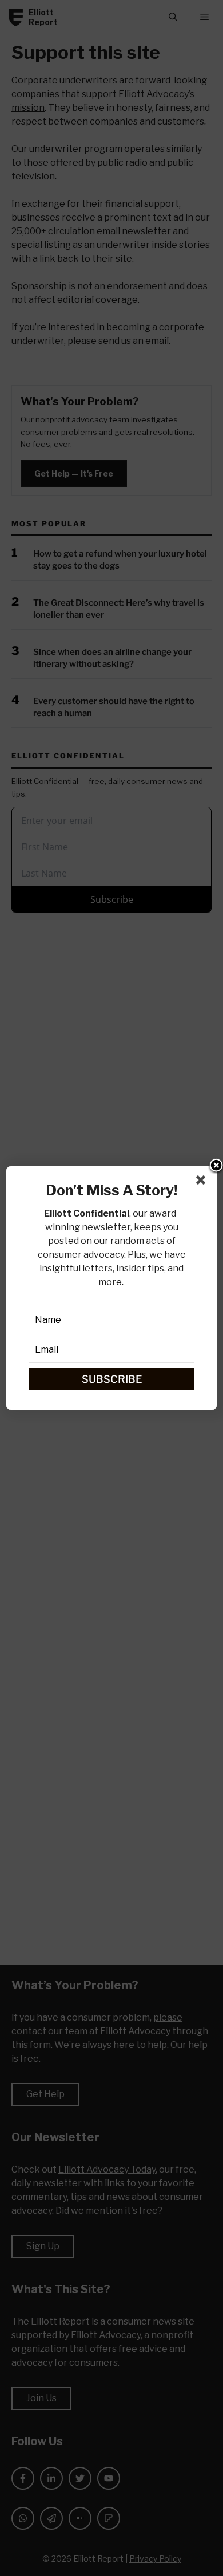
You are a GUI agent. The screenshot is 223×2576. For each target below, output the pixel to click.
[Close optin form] (203, 1182)
